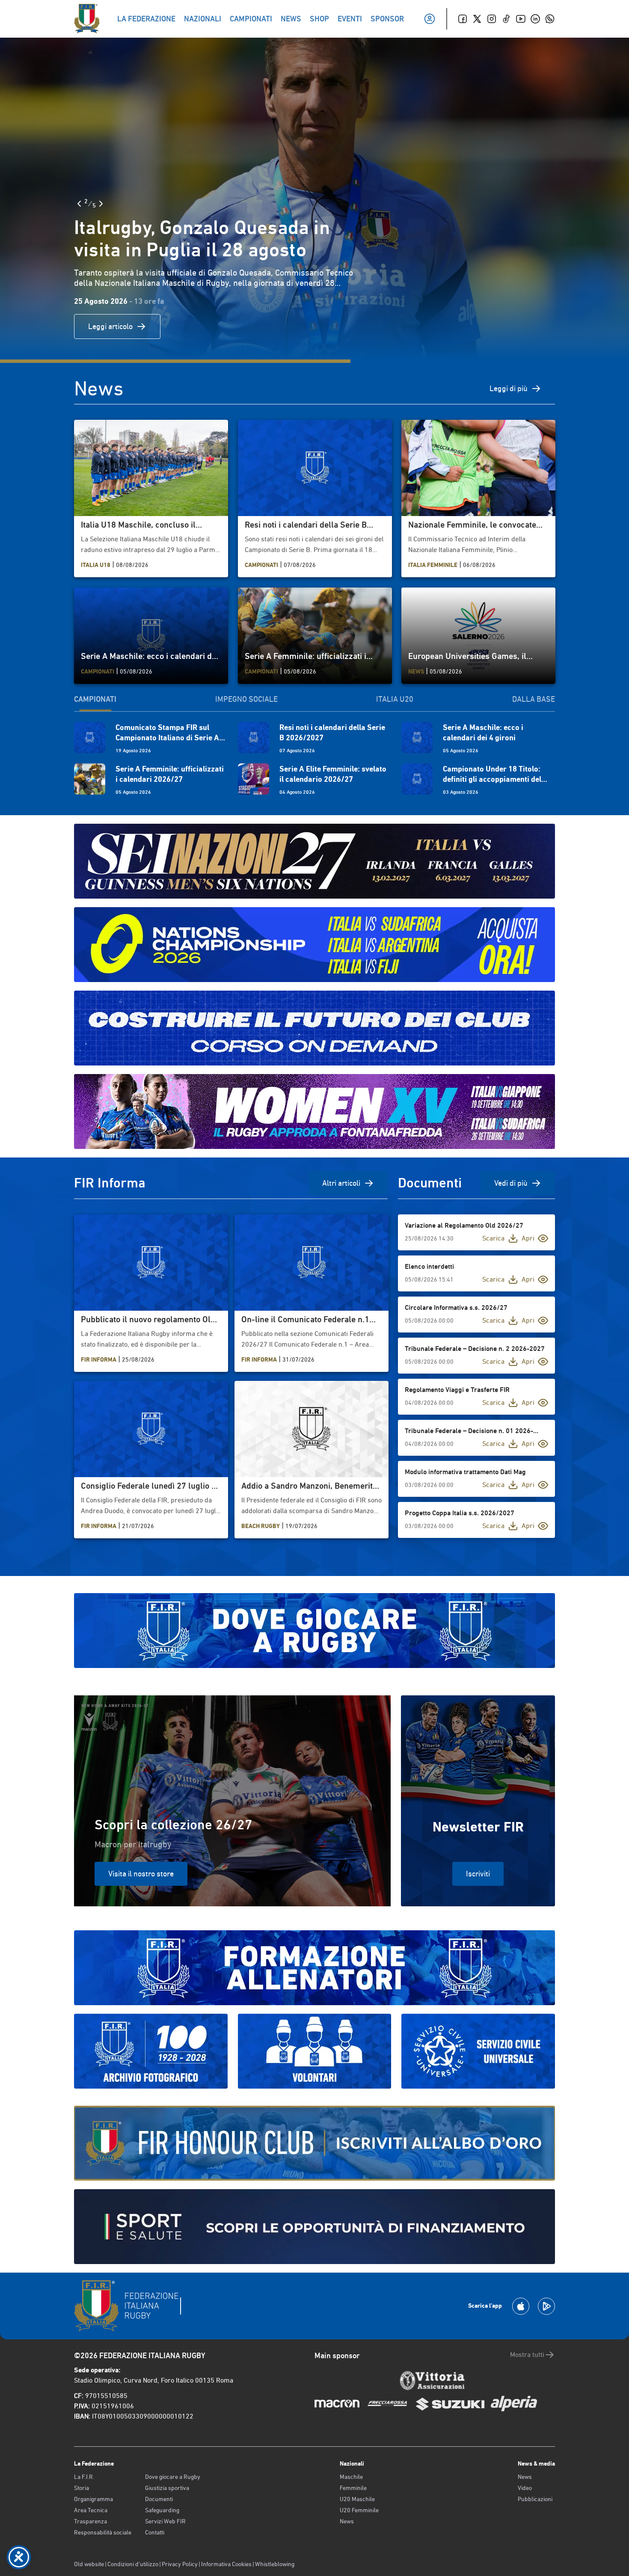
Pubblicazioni (535, 2499)
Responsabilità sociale (103, 2532)
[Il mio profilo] (430, 19)
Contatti (155, 2532)
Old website (89, 2564)
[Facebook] (463, 19)
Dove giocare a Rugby (173, 2477)
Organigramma (93, 2499)
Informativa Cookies (226, 2564)
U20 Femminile (359, 2510)
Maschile (351, 2477)
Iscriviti (478, 1874)
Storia (82, 2488)
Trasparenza (90, 2521)
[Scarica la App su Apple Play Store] (521, 2306)
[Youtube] (521, 19)
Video (525, 2488)
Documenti (159, 2499)
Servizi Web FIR (165, 2521)
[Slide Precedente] (79, 204)
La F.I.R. (84, 2477)
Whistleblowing (275, 2564)
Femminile (353, 2488)
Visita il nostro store (141, 1874)
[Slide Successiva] (101, 204)
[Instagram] (492, 19)
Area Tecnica (91, 2510)
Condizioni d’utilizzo (133, 2564)
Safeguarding (162, 2510)
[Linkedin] (535, 19)
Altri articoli (341, 1183)
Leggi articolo (110, 326)
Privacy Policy (180, 2564)
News (347, 2521)
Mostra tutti (527, 2355)
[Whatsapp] (550, 19)
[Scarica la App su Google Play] (546, 2306)
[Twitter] (477, 19)
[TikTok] (506, 19)
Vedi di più (511, 1183)
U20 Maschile (357, 2499)
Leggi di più (509, 388)
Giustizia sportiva (167, 2488)
